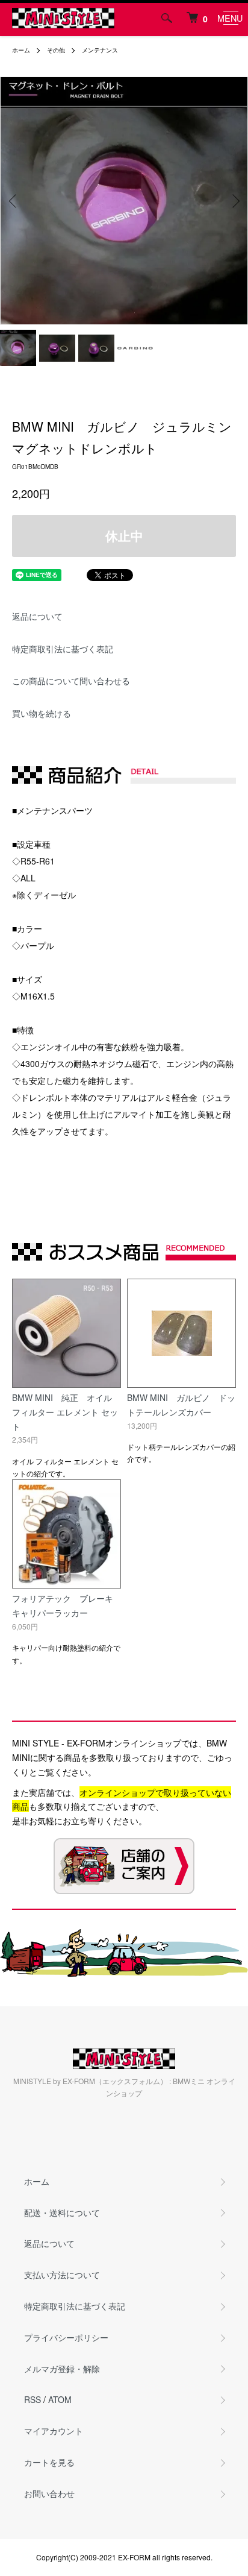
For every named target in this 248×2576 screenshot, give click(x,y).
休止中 (124, 536)
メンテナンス (100, 50)
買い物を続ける (42, 713)
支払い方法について (62, 2275)
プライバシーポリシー (66, 2337)
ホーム (21, 50)
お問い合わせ (49, 2493)
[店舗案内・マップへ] (124, 1866)
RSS (33, 2399)
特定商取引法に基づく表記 (63, 649)
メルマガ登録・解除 (62, 2369)
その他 (56, 50)
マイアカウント (54, 2431)
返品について (37, 616)
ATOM (60, 2399)
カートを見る (49, 2462)
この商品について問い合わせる (71, 681)
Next (234, 201)
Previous (14, 201)
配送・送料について (62, 2212)
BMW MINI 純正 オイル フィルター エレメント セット (65, 1412)
